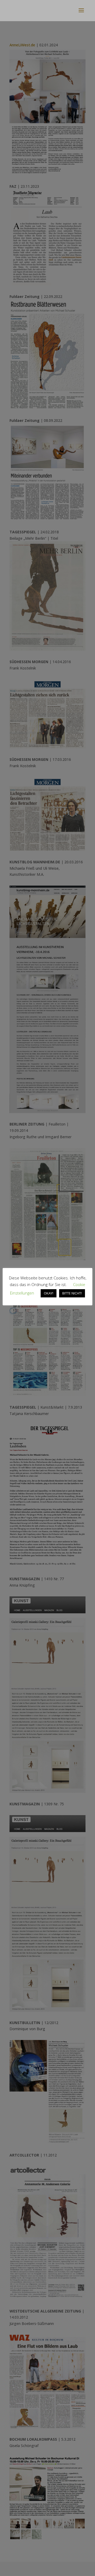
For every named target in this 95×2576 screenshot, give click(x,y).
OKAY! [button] (49, 1293)
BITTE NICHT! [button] (72, 1293)
